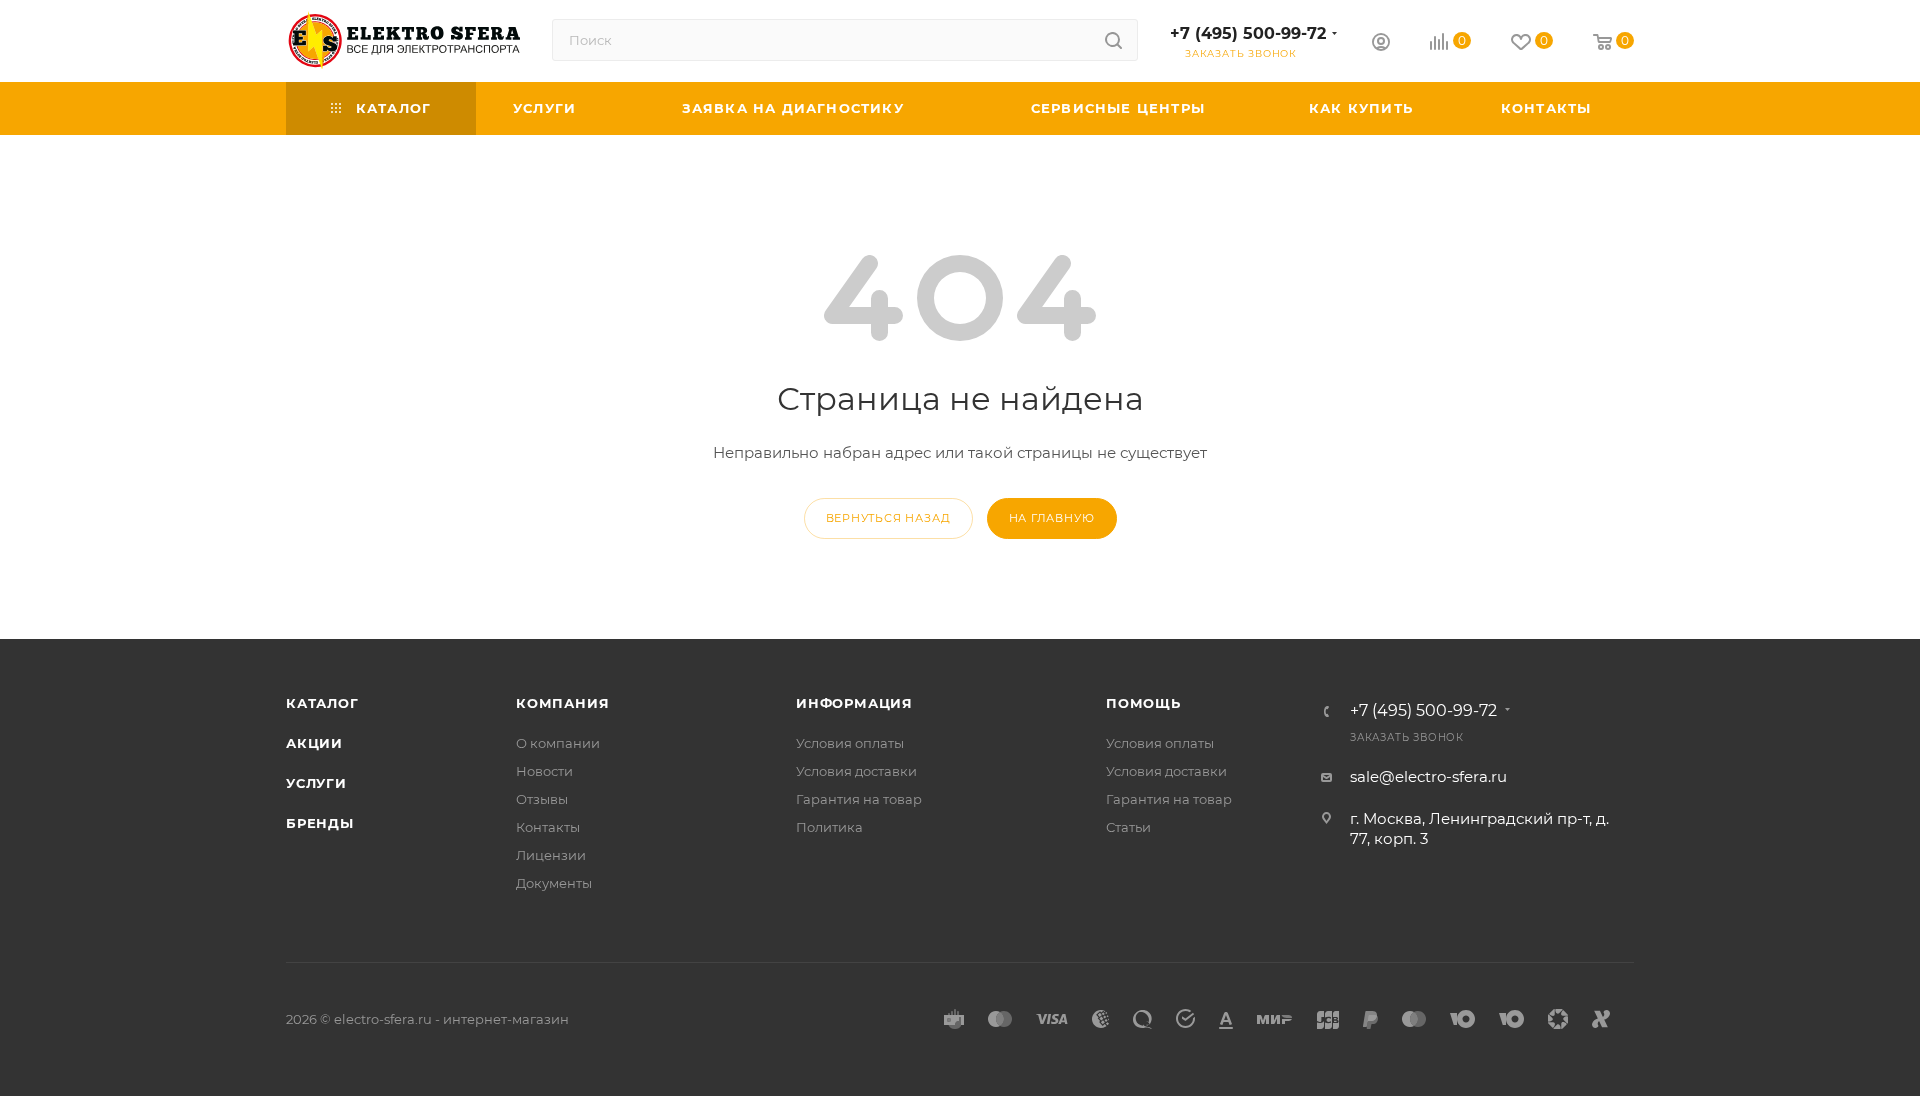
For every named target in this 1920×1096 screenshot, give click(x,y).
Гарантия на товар (859, 799)
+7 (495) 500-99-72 (1248, 33)
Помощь (1143, 703)
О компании (558, 743)
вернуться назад (888, 518)
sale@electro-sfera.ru (1428, 776)
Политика (829, 827)
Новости (544, 771)
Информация (854, 703)
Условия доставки (856, 771)
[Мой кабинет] (1381, 44)
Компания (562, 703)
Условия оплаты (850, 743)
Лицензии (551, 855)
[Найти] (1113, 40)
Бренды (320, 823)
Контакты (548, 827)
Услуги (316, 783)
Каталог (322, 703)
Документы (554, 883)
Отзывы (542, 799)
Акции (314, 743)
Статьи (1128, 827)
